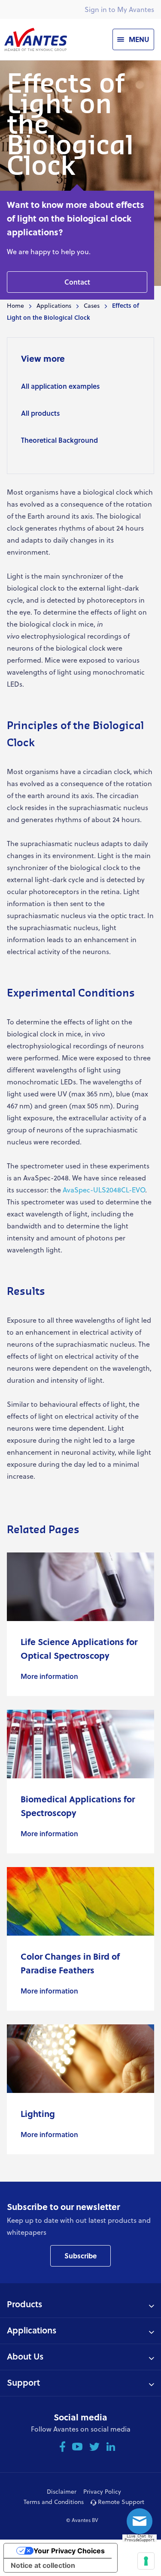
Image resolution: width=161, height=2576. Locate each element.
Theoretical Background (59, 440)
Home (15, 305)
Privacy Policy (102, 2491)
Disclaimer (62, 2491)
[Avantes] (36, 39)
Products (24, 2304)
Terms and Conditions (54, 2502)
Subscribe (80, 2256)
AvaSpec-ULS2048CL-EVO (104, 1190)
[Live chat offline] (142, 2524)
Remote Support (120, 2502)
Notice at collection (43, 2565)
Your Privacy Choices (69, 2551)
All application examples (60, 386)
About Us (25, 2356)
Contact (77, 282)
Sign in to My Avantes (119, 9)
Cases (92, 305)
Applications (54, 305)
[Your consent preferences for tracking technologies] (146, 2561)
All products (40, 413)
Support (23, 2382)
